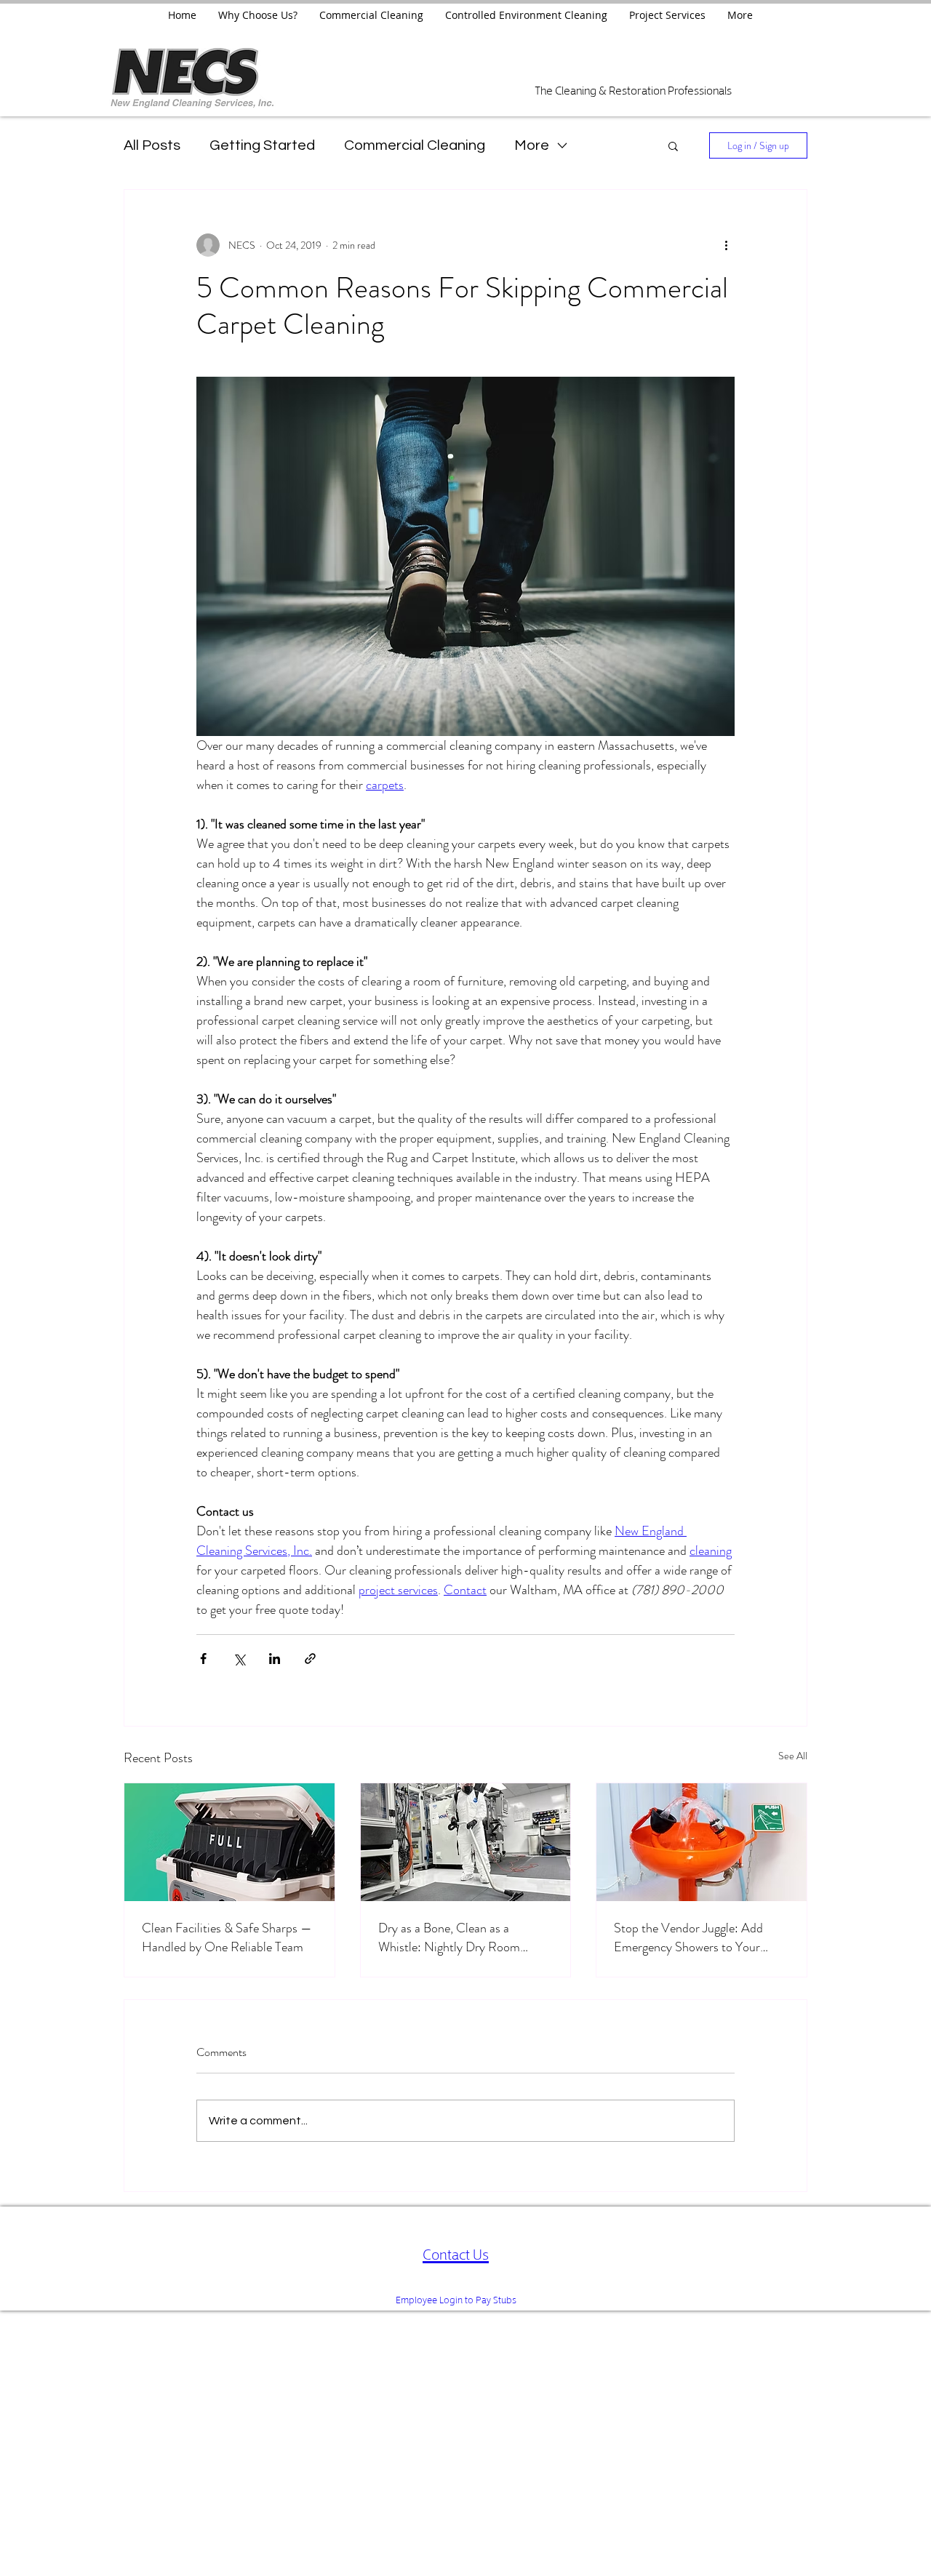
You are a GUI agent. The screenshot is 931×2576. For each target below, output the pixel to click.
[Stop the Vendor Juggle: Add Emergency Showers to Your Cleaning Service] (702, 1842)
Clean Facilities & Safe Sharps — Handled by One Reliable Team (227, 1937)
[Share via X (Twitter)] (239, 1659)
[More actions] (726, 245)
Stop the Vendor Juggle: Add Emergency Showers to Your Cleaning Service (688, 1937)
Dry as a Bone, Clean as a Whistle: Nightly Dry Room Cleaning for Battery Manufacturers (449, 1937)
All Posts (152, 145)
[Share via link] (310, 1659)
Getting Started (262, 145)
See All (793, 1756)
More (532, 145)
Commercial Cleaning (415, 145)
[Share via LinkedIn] (275, 1659)
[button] (673, 145)
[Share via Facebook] (203, 1659)
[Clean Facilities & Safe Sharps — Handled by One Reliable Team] (229, 1842)
